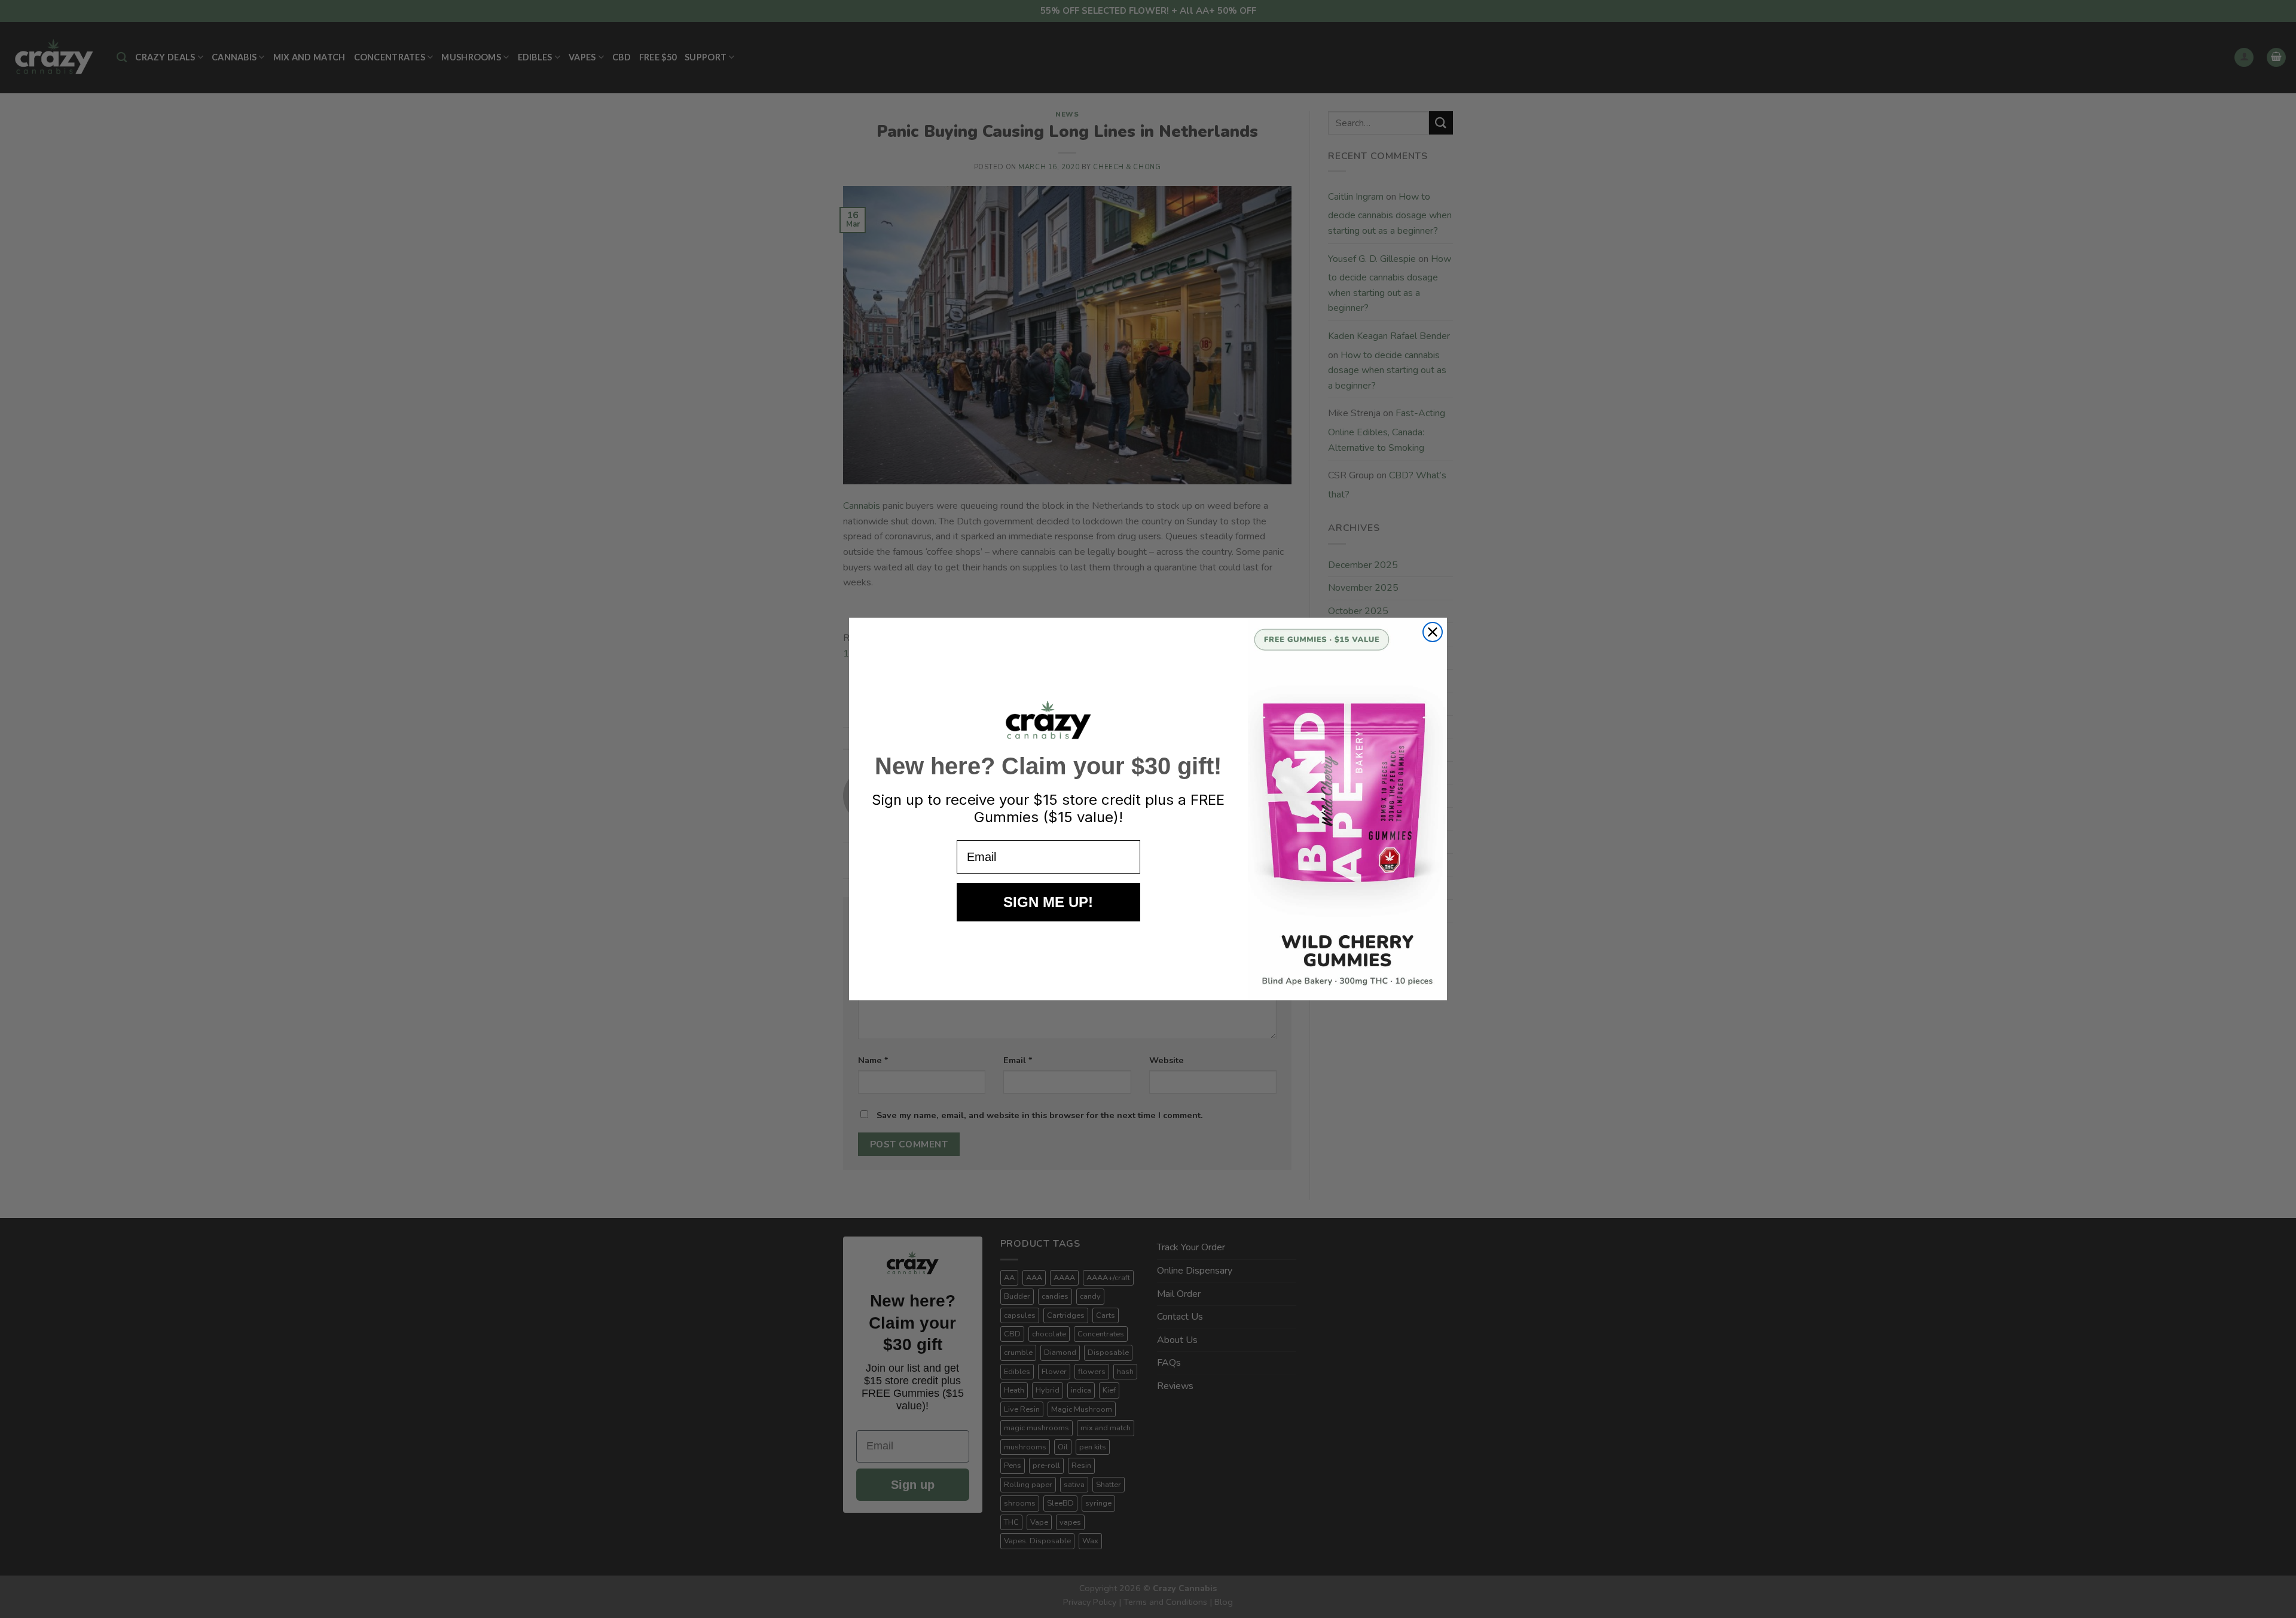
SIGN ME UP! (1048, 902)
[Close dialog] (1433, 632)
